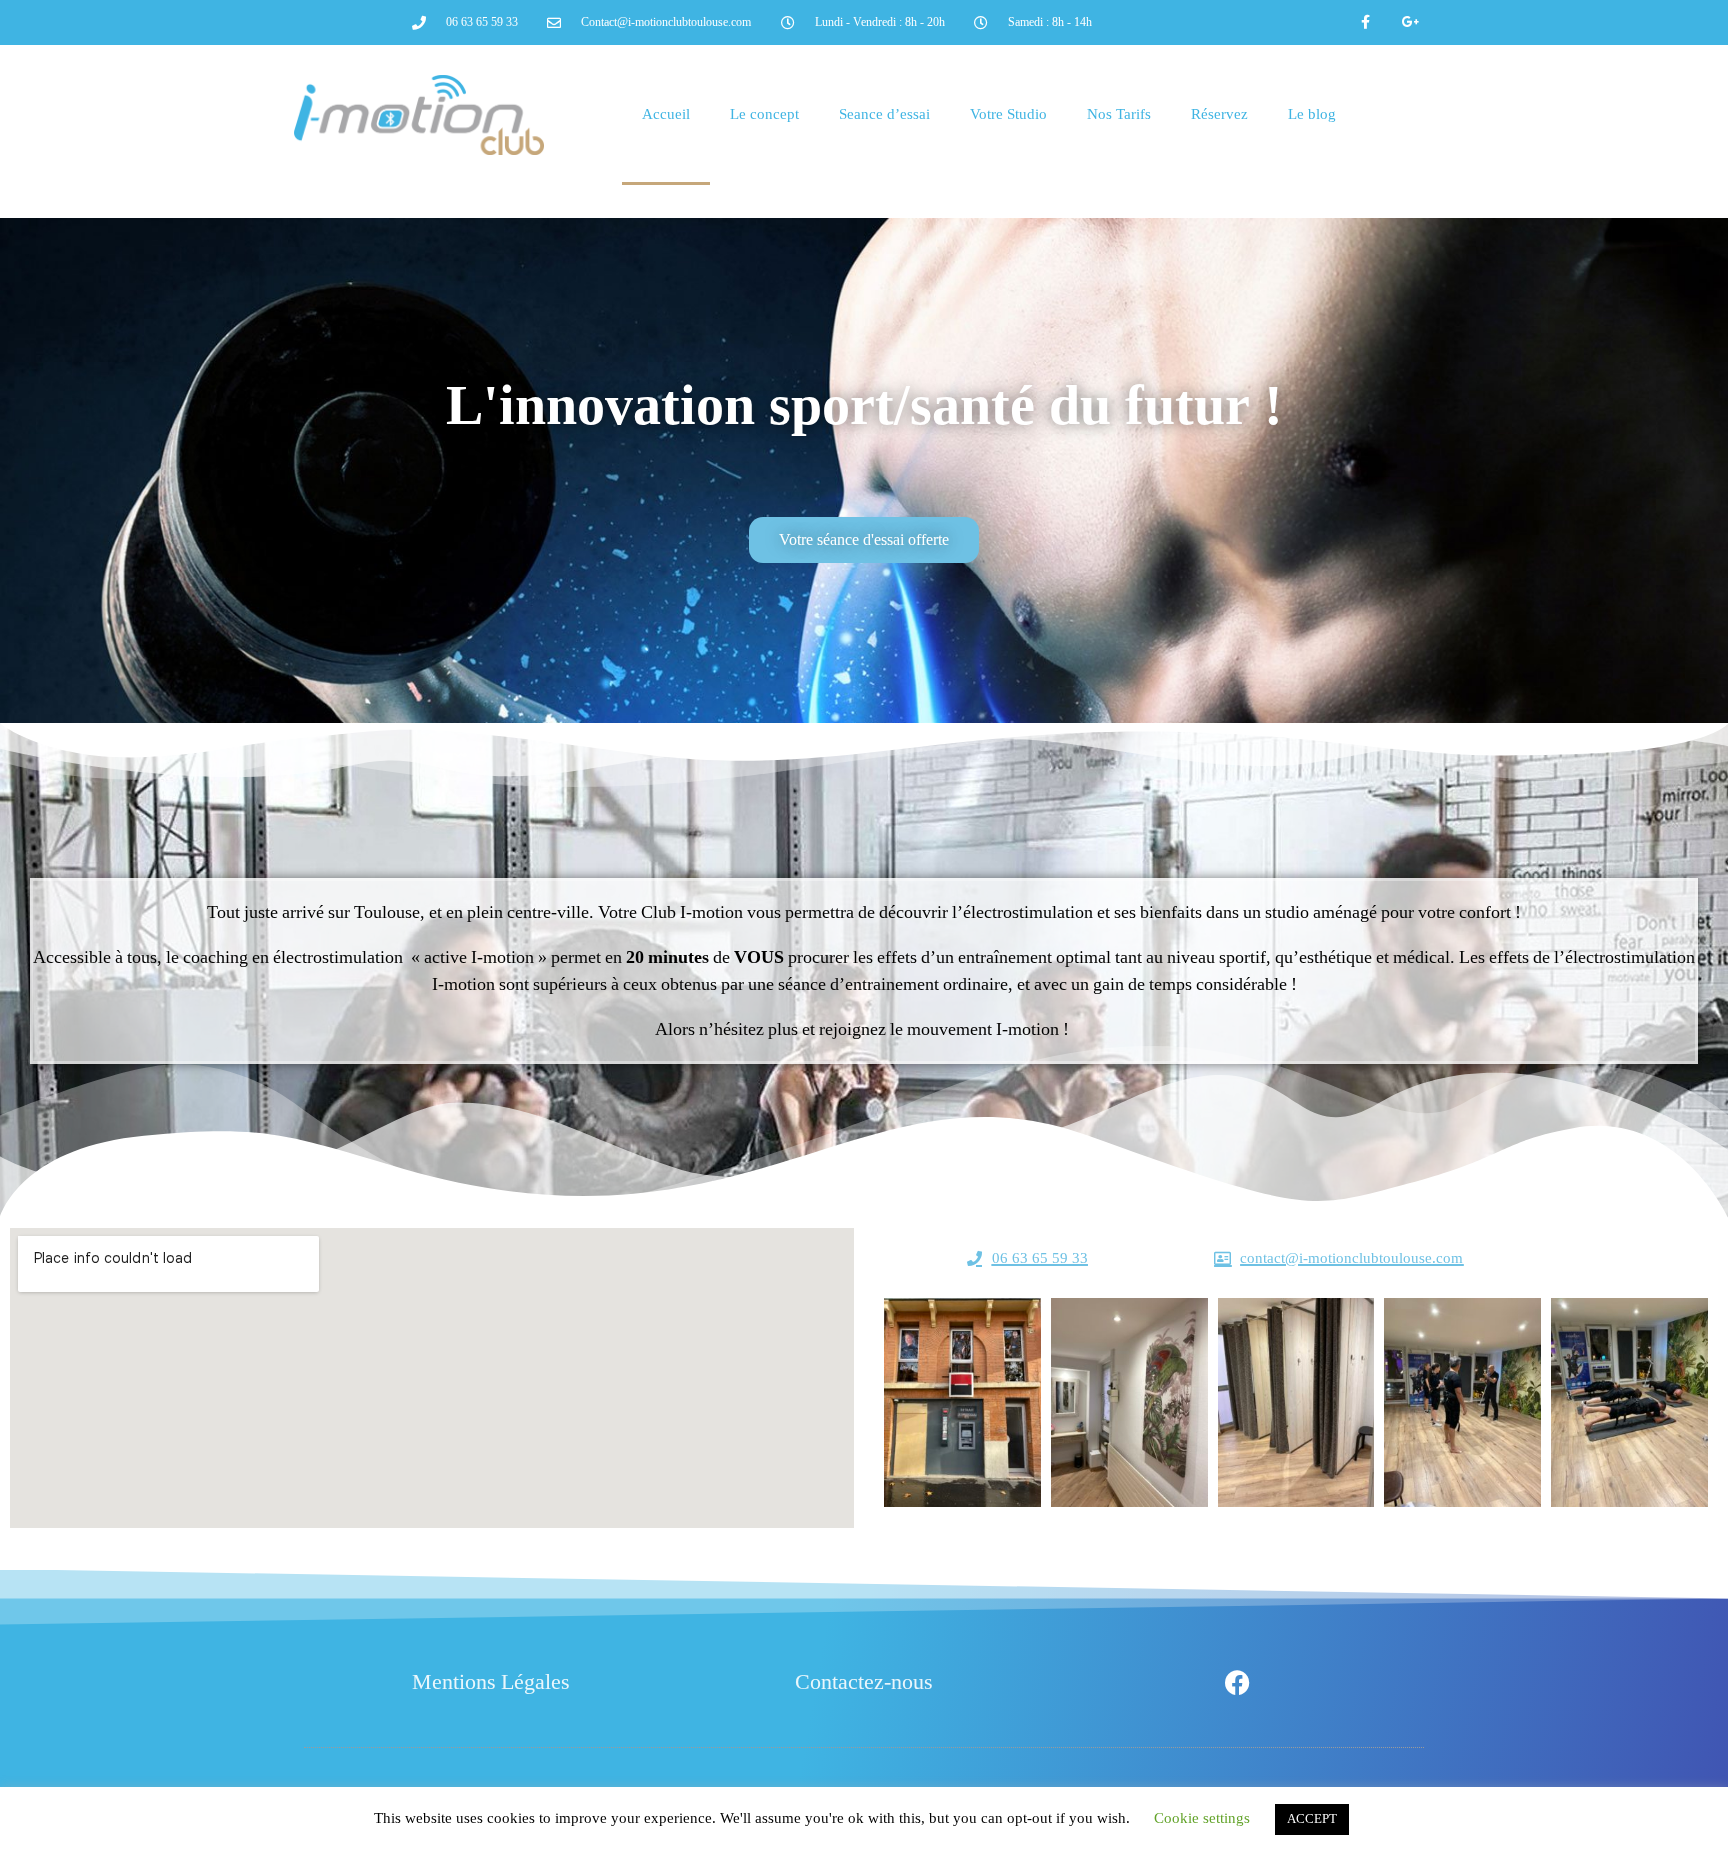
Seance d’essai (884, 114)
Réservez (1219, 114)
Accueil (666, 114)
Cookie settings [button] (1202, 1818)
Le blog (1312, 114)
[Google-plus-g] (1410, 22)
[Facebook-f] (1366, 22)
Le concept (764, 114)
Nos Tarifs (1119, 114)
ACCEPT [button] (1312, 1819)
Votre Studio (1008, 114)
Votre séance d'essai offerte (864, 540)
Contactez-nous (864, 1682)
